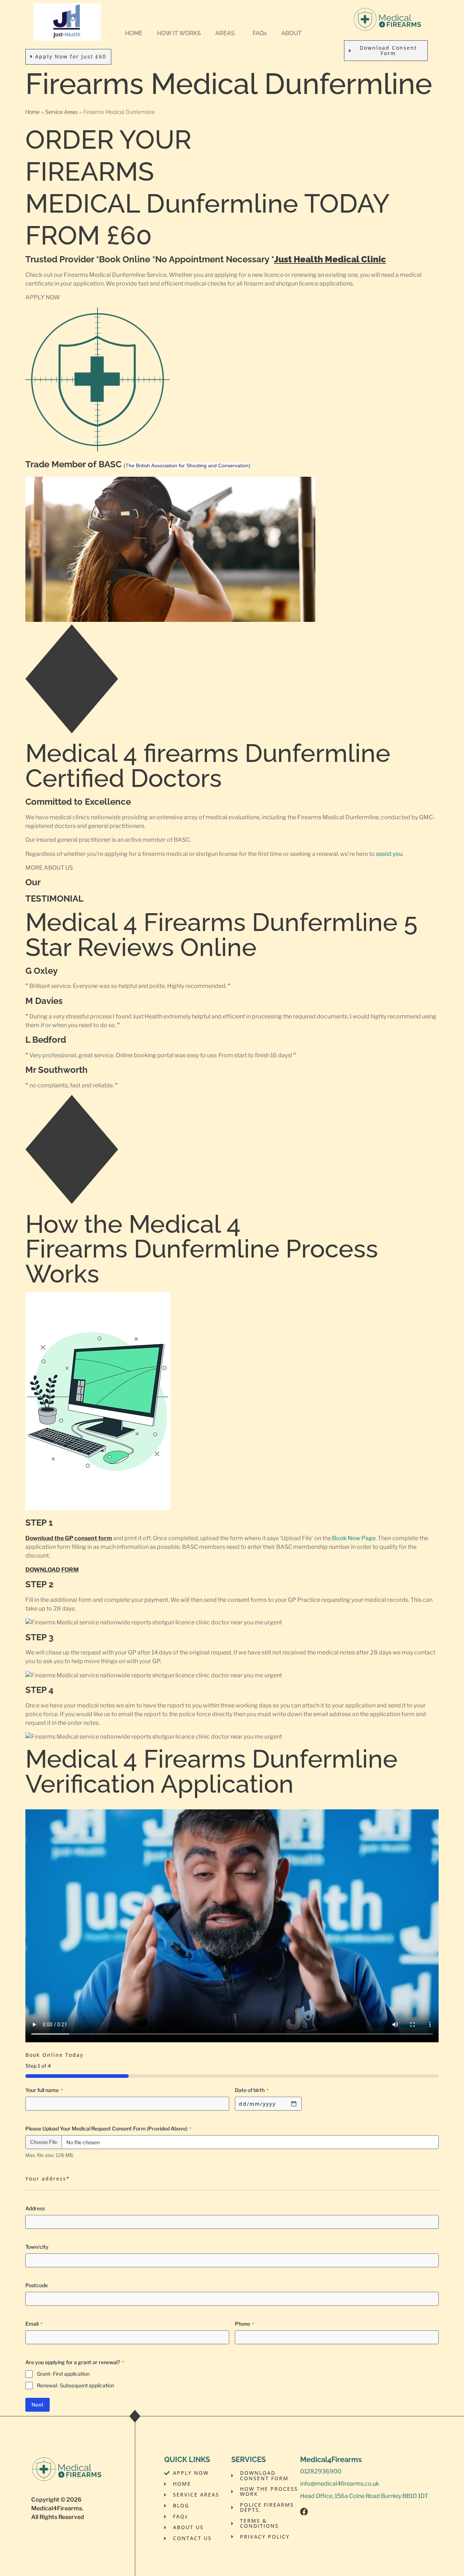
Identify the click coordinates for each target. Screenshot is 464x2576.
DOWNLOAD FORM (52, 1570)
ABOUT (291, 33)
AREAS (225, 33)
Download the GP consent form (69, 1538)
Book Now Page (354, 1538)
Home (32, 112)
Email (34, 2324)
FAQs (260, 33)
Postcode (37, 2285)
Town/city (37, 2247)
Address (35, 2208)
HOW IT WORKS (179, 33)
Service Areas (61, 112)
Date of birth (252, 2090)
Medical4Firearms (57, 2508)
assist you (389, 854)
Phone (245, 2324)
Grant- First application (63, 2374)
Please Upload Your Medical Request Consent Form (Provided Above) (108, 2128)
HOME (134, 33)
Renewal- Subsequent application (76, 2385)
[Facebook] (304, 2512)
